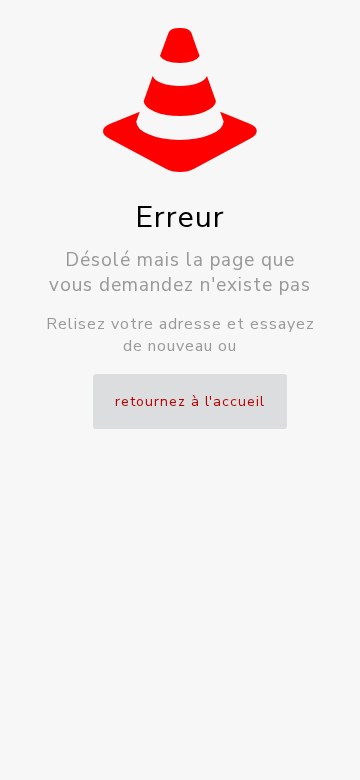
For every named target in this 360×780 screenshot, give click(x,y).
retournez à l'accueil (190, 401)
